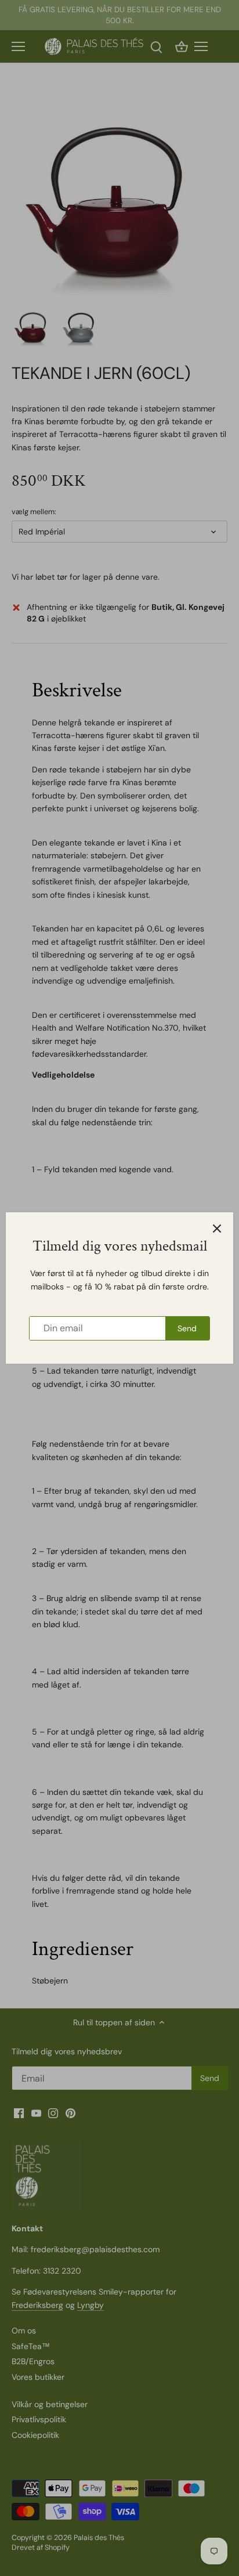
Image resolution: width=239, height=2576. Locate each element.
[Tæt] (217, 1229)
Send (187, 1328)
